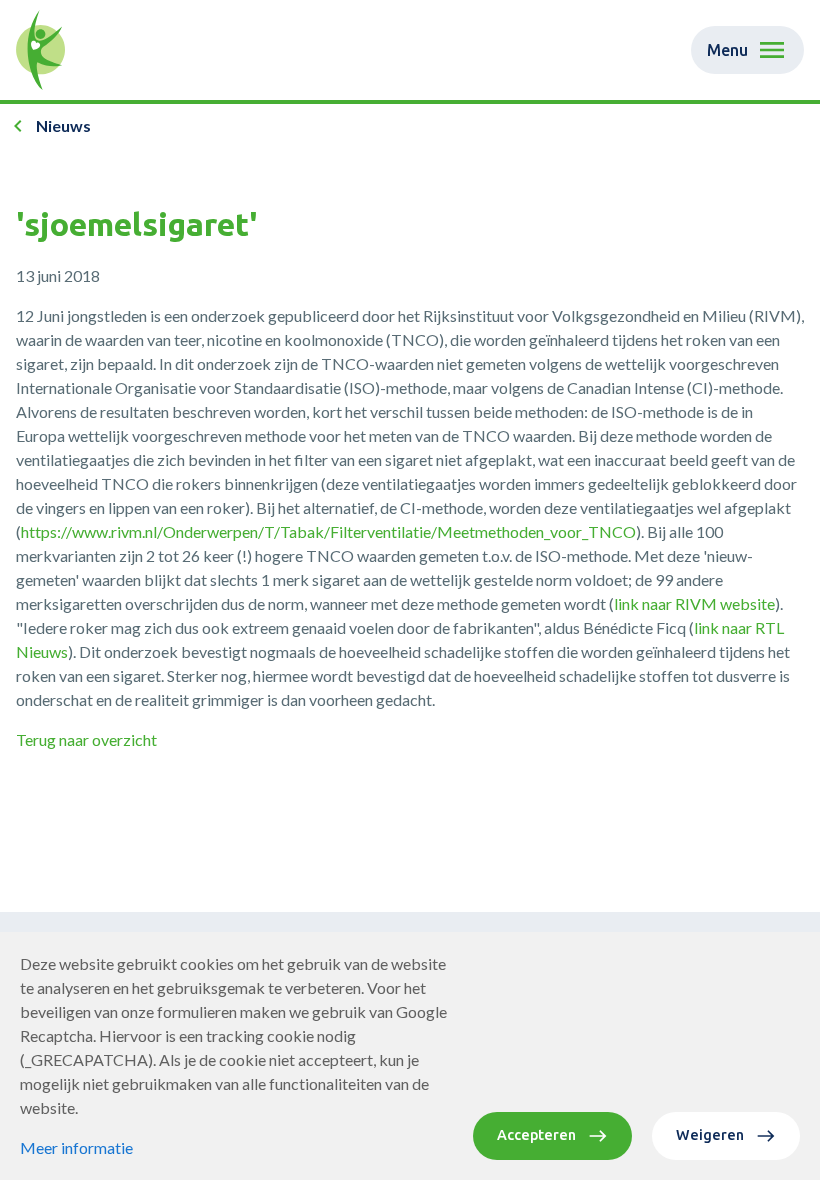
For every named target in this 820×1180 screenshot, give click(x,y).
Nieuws (63, 125)
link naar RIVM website (694, 603)
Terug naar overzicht (86, 739)
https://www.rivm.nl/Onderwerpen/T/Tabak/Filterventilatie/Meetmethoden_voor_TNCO (328, 531)
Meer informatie (76, 1147)
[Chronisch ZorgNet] (40, 50)
